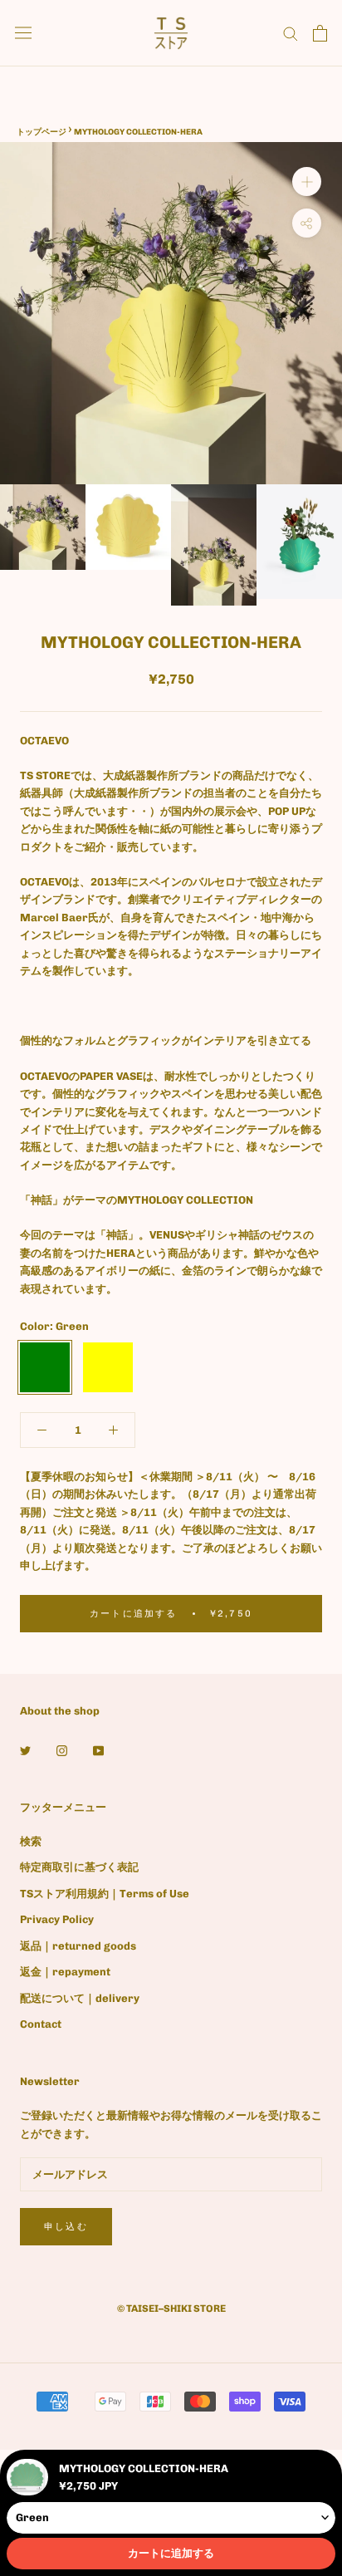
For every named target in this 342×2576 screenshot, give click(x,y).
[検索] (291, 33)
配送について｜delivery (80, 1998)
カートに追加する (171, 2553)
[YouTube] (98, 1750)
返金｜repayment (65, 1972)
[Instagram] (62, 1750)
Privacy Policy (57, 1919)
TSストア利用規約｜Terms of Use (105, 1894)
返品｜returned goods (78, 1946)
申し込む (66, 2227)
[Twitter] (25, 1750)
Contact (41, 2024)
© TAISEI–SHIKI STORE (171, 2309)
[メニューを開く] (23, 33)
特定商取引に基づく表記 (79, 1867)
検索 (31, 1841)
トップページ (42, 132)
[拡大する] (307, 182)
